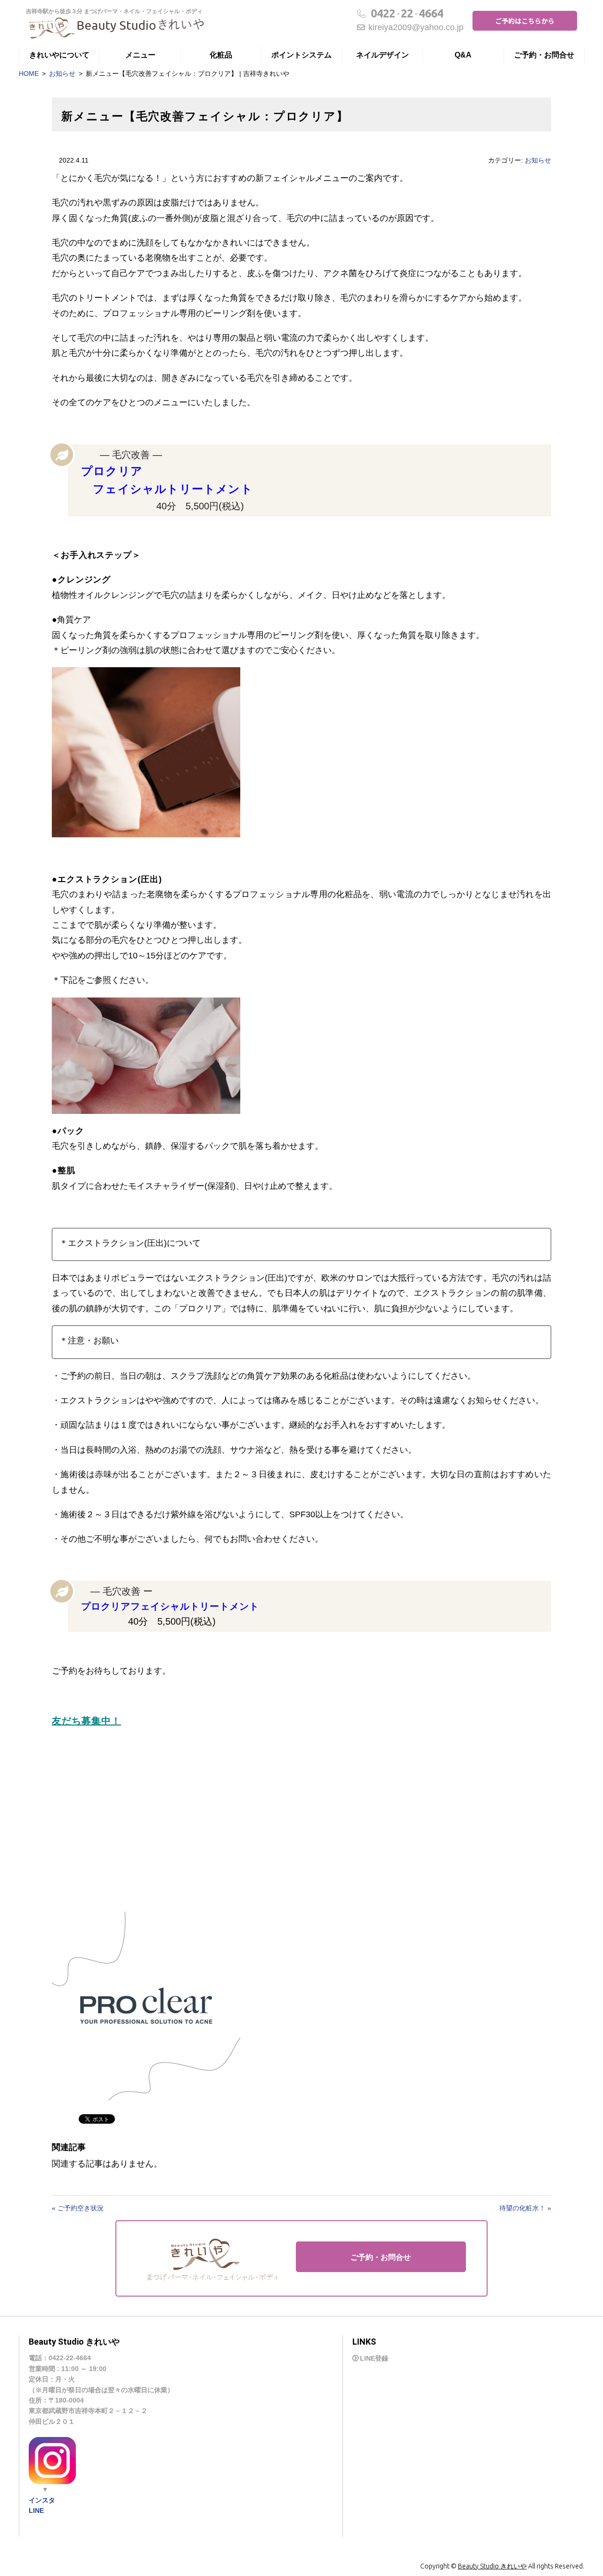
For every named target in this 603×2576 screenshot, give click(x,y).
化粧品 (221, 55)
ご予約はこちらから (525, 21)
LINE (36, 2511)
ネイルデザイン (383, 55)
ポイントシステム (301, 55)
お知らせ (62, 74)
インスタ (42, 2500)
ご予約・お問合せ (544, 55)
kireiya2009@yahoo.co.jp (416, 27)
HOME (29, 74)
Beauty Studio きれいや (492, 2566)
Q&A (463, 55)
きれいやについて (59, 55)
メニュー (140, 55)
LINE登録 (374, 2358)
